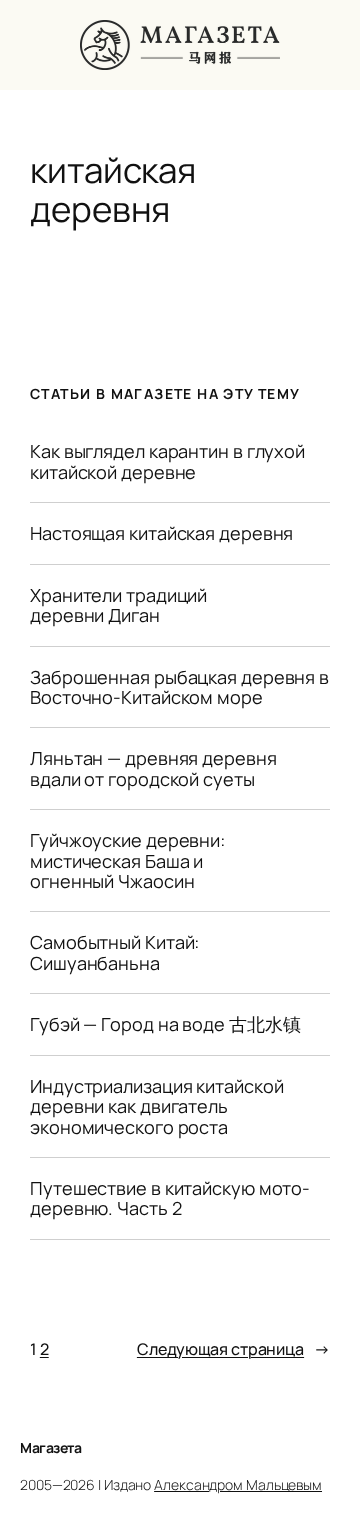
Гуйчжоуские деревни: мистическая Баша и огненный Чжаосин (127, 860)
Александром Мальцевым (238, 1484)
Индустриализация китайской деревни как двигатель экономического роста (156, 1106)
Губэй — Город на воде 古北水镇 (165, 1024)
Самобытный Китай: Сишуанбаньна (114, 952)
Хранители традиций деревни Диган (118, 605)
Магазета (50, 1447)
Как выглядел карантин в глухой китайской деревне (167, 461)
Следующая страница (233, 1349)
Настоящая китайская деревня (161, 533)
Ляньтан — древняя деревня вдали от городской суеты (153, 768)
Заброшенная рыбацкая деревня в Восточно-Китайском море (179, 687)
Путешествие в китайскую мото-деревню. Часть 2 (170, 1198)
